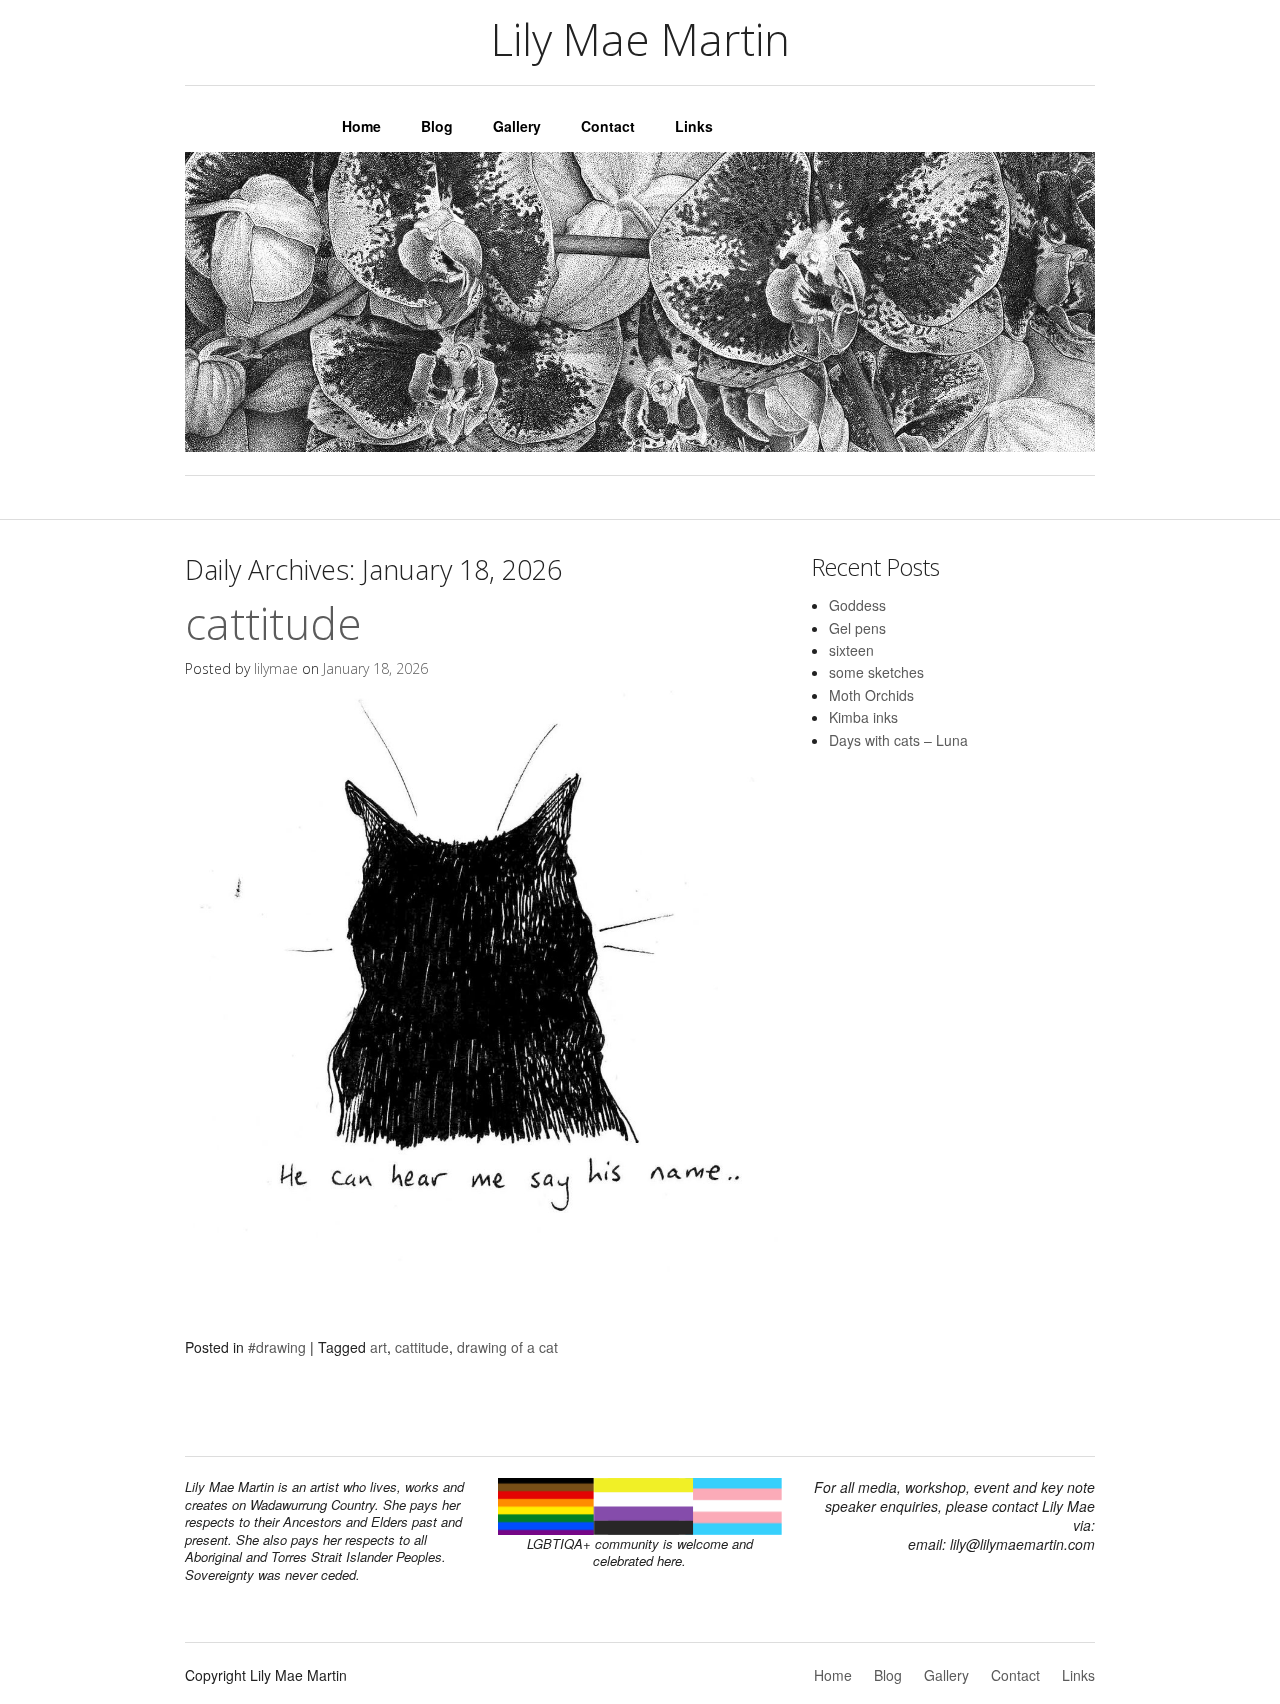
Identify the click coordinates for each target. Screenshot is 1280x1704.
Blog (437, 126)
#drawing (277, 1347)
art (378, 1347)
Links (694, 126)
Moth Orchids (871, 695)
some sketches (876, 672)
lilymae (276, 668)
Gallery (517, 126)
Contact (608, 126)
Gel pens (857, 628)
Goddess (857, 605)
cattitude (273, 623)
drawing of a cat (507, 1347)
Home (361, 126)
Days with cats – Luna (898, 740)
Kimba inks (863, 717)
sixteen (851, 650)
